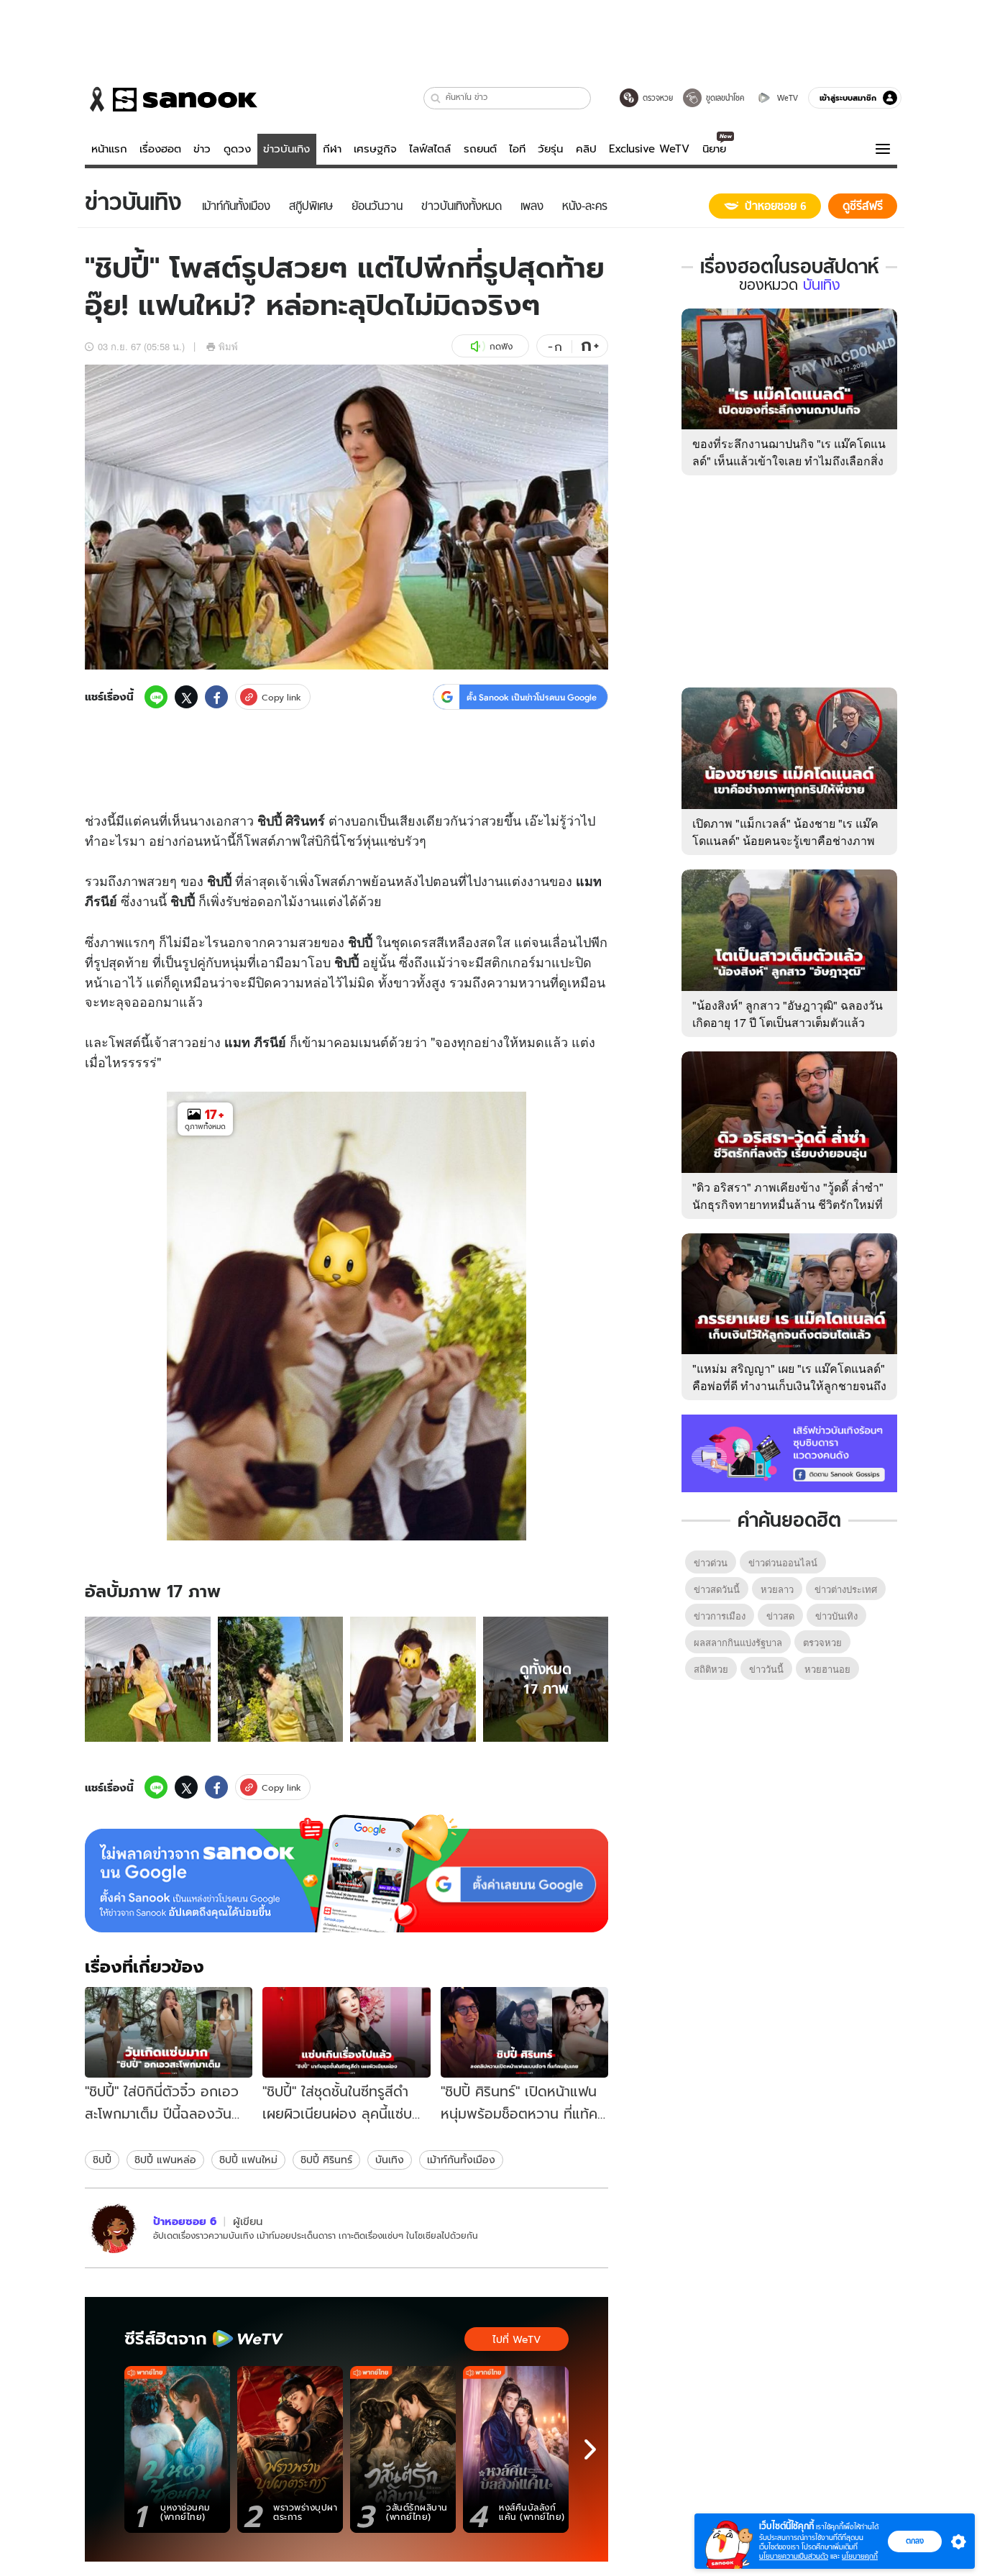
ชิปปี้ (102, 2160)
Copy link (281, 697)
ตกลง (915, 2541)
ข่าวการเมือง (720, 1616)
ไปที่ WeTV (517, 2339)
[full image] (148, 1680)
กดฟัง (501, 346)
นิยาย (714, 149)
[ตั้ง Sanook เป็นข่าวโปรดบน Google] (347, 1873)
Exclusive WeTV (649, 149)
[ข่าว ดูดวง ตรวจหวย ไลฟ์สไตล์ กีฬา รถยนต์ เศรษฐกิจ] (171, 99)
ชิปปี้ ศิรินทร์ (326, 2160)
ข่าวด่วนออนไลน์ (783, 1562)
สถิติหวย (711, 1669)
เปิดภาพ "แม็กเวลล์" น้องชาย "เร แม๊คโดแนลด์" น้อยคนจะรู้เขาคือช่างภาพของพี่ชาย (785, 840)
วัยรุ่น (550, 149)
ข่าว (202, 149)
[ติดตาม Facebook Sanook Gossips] (789, 1452)
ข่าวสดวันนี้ (717, 1589)
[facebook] (216, 697)
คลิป (586, 149)
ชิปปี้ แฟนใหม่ (248, 2160)
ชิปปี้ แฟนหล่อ (165, 2160)
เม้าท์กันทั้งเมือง (461, 2160)
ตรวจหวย (822, 1642)
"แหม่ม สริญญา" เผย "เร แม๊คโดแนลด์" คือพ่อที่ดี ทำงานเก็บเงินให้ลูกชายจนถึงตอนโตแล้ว (789, 1385)
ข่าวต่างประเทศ (846, 1589)
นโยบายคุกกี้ (860, 2556)
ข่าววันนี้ (766, 1669)
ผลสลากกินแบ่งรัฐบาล (738, 1642)
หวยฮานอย (827, 1669)
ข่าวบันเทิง (286, 149)
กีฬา (332, 149)
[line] (156, 697)
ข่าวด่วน (711, 1562)
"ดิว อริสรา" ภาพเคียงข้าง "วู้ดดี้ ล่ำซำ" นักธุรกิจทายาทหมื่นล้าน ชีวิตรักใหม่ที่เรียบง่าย (788, 1204)
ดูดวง (237, 149)
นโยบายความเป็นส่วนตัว (794, 2556)
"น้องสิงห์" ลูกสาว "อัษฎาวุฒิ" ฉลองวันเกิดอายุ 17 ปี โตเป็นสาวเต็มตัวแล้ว (788, 1014)
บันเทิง (390, 2160)
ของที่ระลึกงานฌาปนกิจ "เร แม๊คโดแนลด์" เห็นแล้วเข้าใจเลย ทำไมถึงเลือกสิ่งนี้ (789, 461)
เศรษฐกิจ (375, 149)
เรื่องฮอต (160, 149)
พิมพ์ (228, 346)
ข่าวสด (780, 1616)
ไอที (517, 149)
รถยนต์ (480, 149)
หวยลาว (777, 1589)
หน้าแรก (109, 149)
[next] (590, 2449)
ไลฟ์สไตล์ (430, 149)
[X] (186, 697)
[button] (436, 98)
